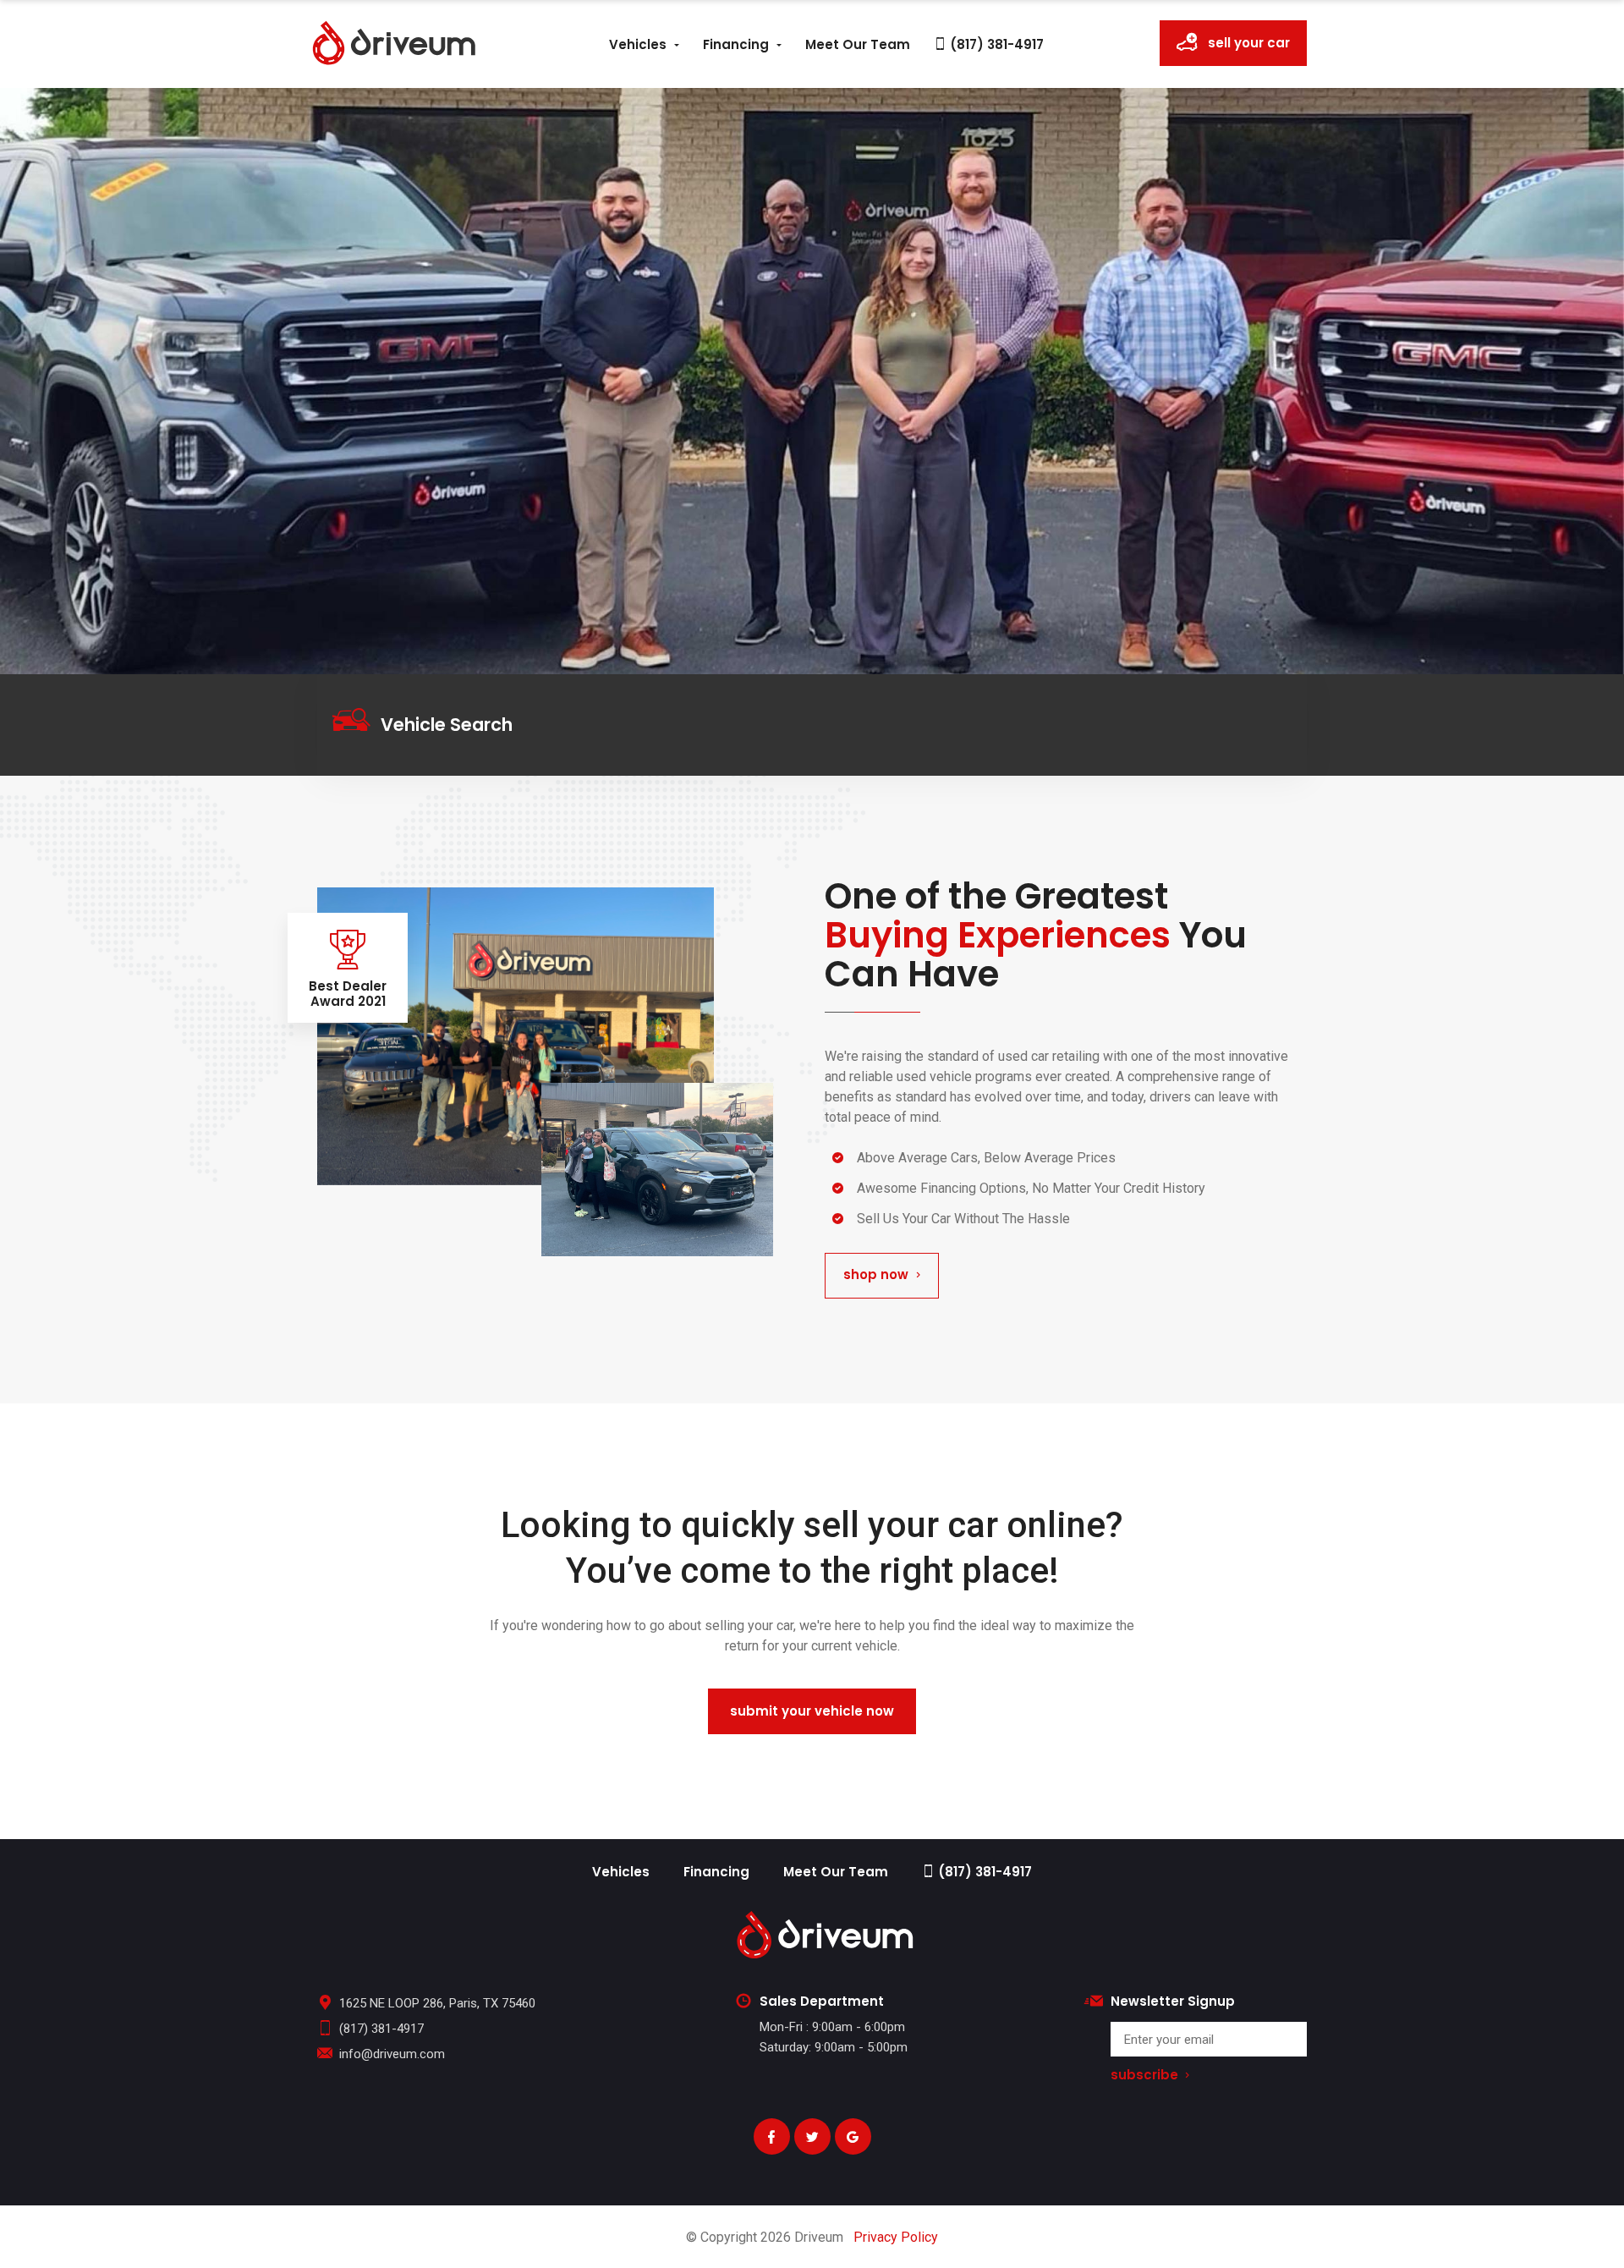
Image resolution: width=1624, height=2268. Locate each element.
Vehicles (638, 44)
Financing (736, 44)
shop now (876, 1274)
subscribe (1144, 2076)
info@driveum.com (392, 2054)
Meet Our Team (858, 44)
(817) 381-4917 (995, 44)
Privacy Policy (896, 2237)
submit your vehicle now (812, 1711)
